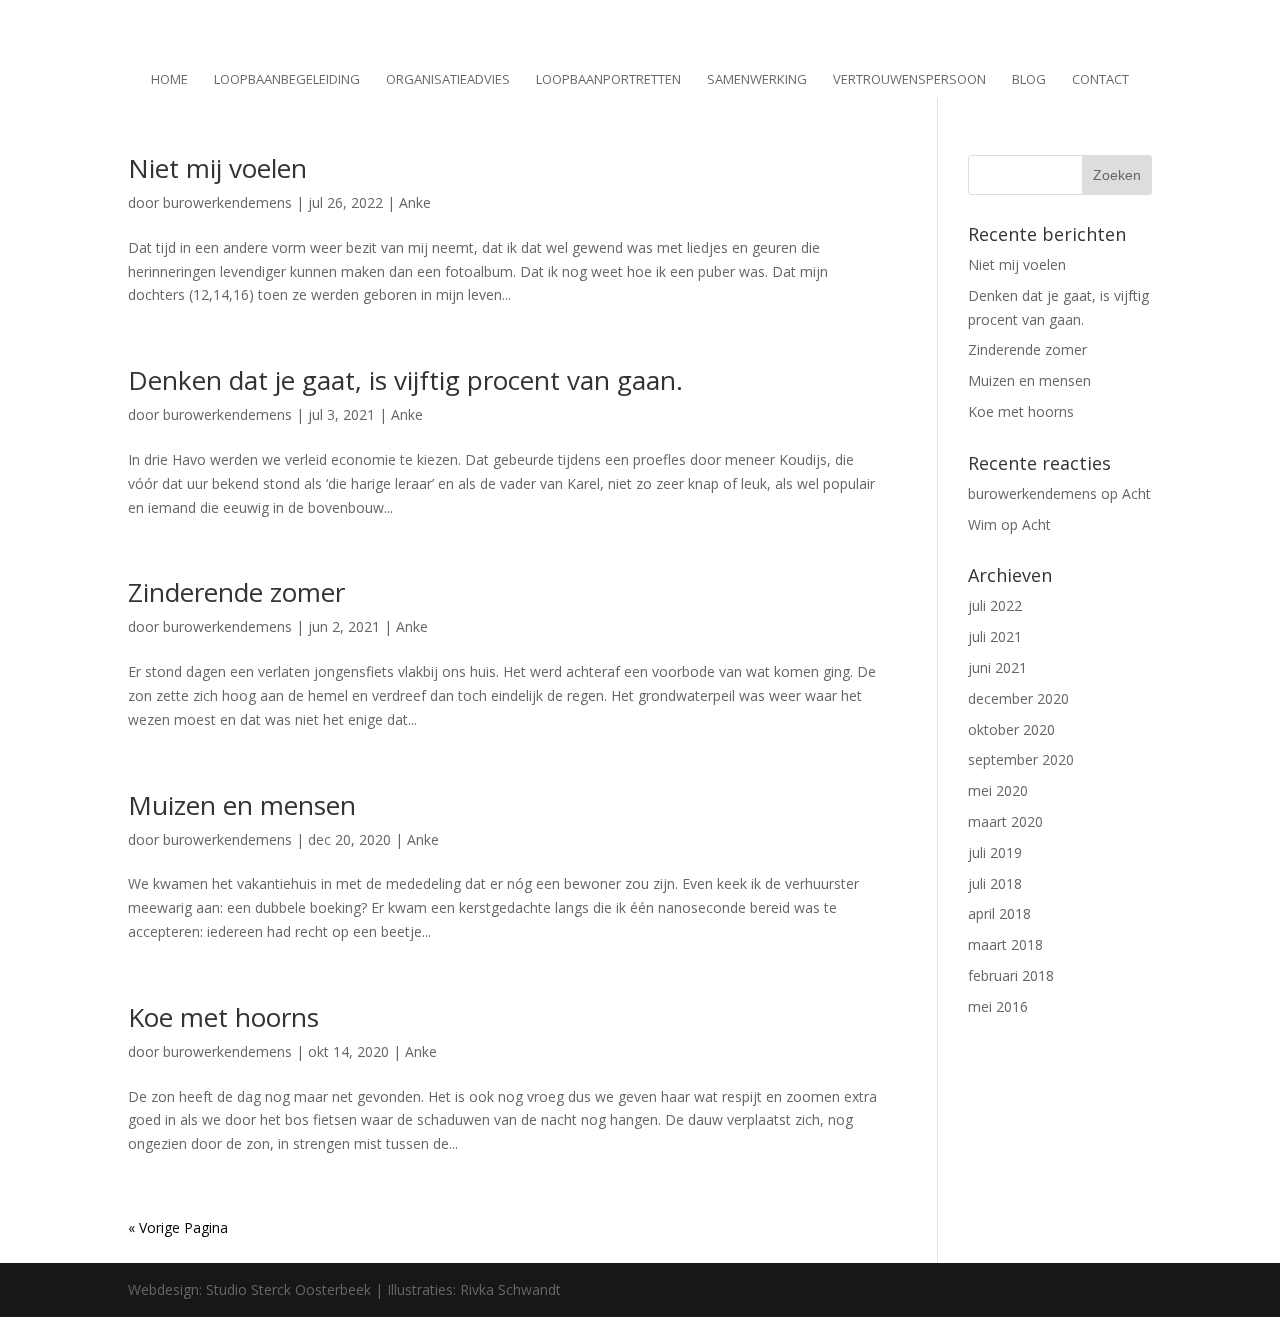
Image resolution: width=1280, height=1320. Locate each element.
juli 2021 (995, 636)
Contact (1100, 80)
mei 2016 (998, 1006)
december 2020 (1018, 698)
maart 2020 (1005, 821)
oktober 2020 (1011, 729)
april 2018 (999, 913)
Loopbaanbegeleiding (287, 80)
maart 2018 (1005, 944)
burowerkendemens (227, 202)
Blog (1029, 80)
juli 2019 (995, 852)
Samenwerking (757, 80)
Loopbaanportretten (608, 80)
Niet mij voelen (217, 168)
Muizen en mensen (242, 805)
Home (169, 80)
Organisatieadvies (448, 80)
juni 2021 (997, 667)
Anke (415, 202)
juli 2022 (995, 605)
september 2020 (1021, 759)
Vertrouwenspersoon (909, 80)
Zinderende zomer (236, 592)
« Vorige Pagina (178, 1227)
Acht (1136, 493)
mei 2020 (998, 790)
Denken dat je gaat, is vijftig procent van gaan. (405, 380)
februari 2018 (1011, 975)
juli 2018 (995, 883)
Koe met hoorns (223, 1017)
